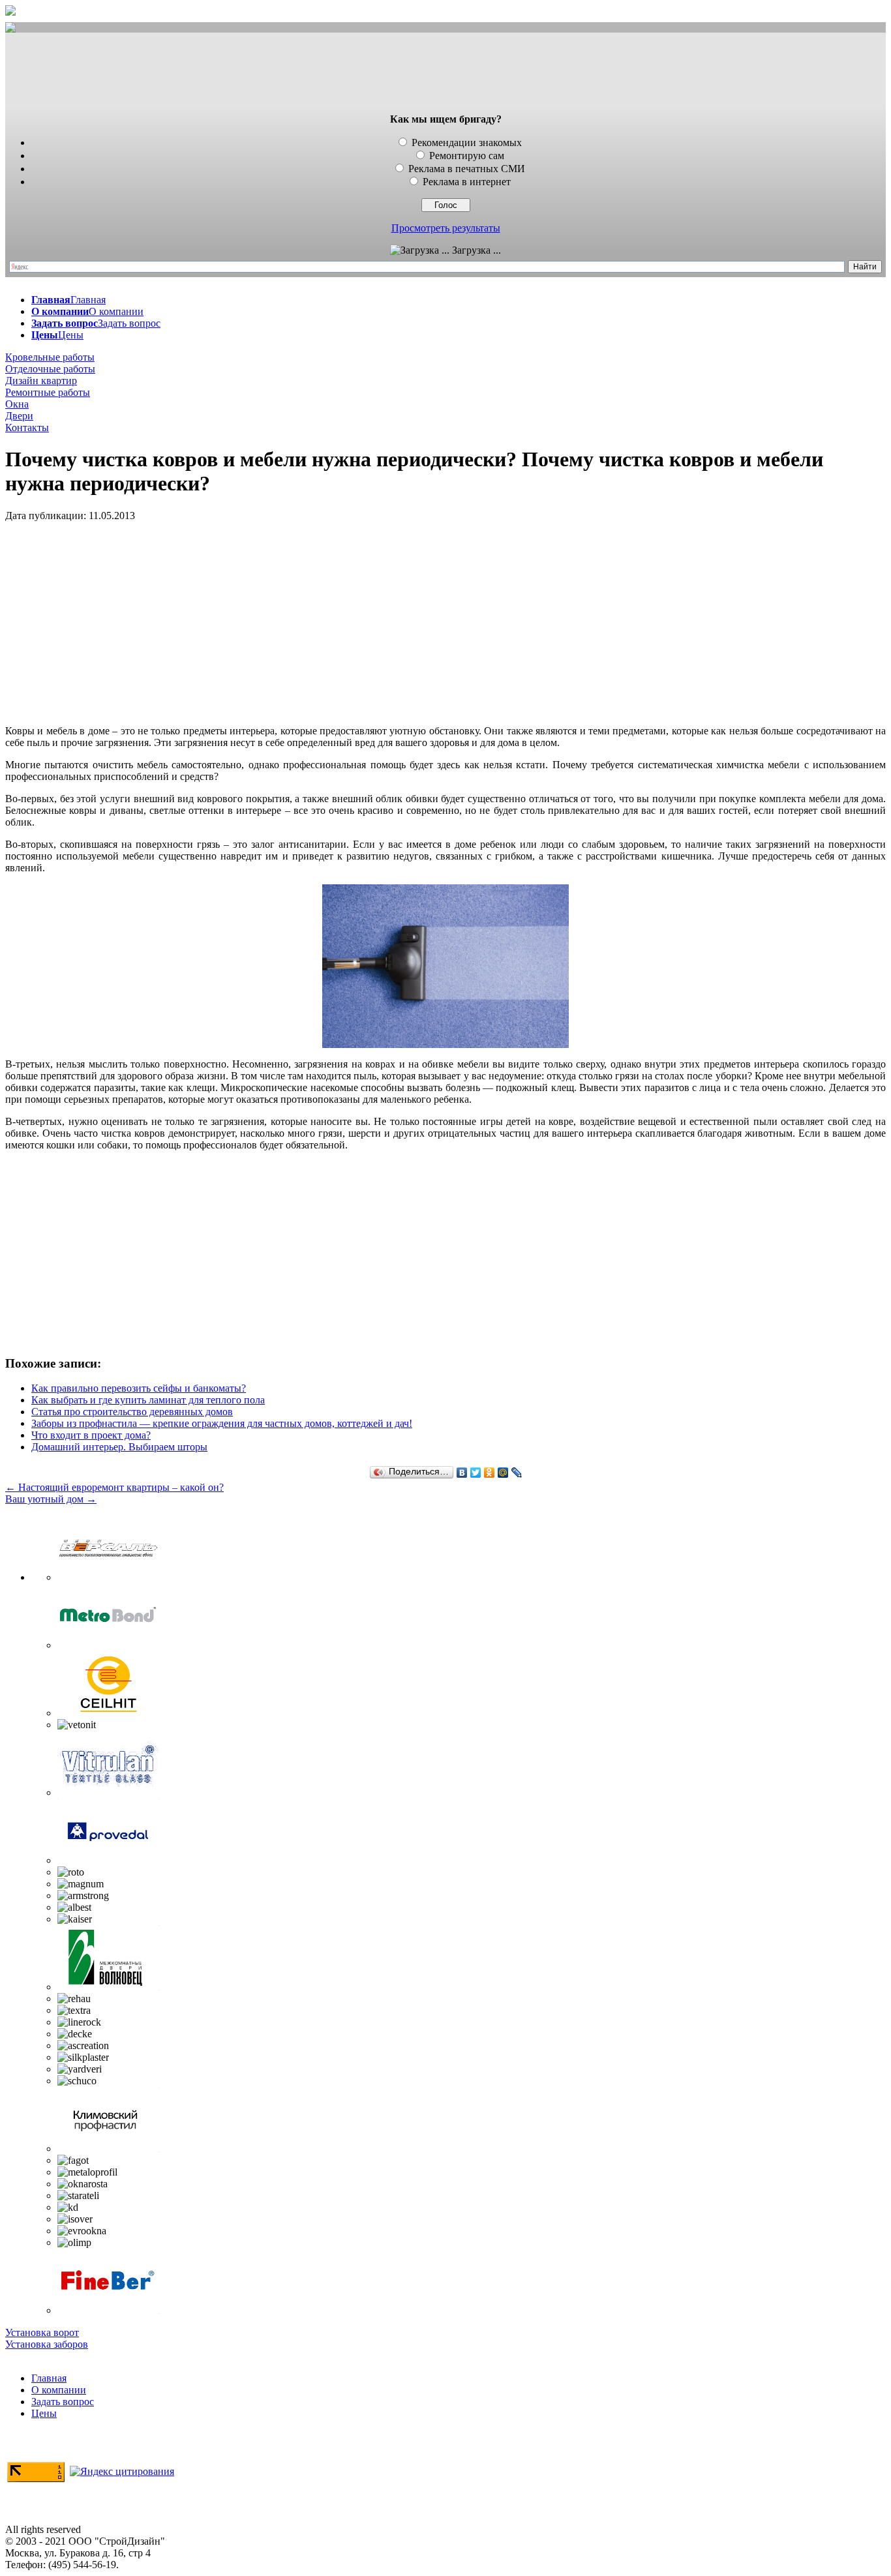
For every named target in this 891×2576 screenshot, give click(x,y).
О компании (59, 2390)
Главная (49, 2378)
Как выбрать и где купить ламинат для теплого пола (148, 1400)
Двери (19, 416)
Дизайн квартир (41, 381)
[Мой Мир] (503, 1473)
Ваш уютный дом (51, 1499)
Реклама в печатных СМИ (467, 169)
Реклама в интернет (467, 182)
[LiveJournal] (517, 1473)
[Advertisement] (445, 74)
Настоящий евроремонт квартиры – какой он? (114, 1487)
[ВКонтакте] (462, 1473)
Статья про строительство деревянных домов (132, 1412)
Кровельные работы (50, 357)
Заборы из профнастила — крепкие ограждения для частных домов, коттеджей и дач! (222, 1423)
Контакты (27, 427)
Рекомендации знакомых (467, 142)
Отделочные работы (50, 369)
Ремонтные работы (48, 392)
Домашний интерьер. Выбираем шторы (119, 1447)
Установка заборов (47, 2344)
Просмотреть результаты (446, 228)
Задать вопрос (63, 2402)
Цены (44, 2413)
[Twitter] (476, 1473)
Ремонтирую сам (467, 156)
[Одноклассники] (490, 1473)
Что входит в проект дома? (91, 1435)
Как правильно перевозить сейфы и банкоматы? (139, 1388)
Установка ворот (42, 2332)
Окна (17, 404)
